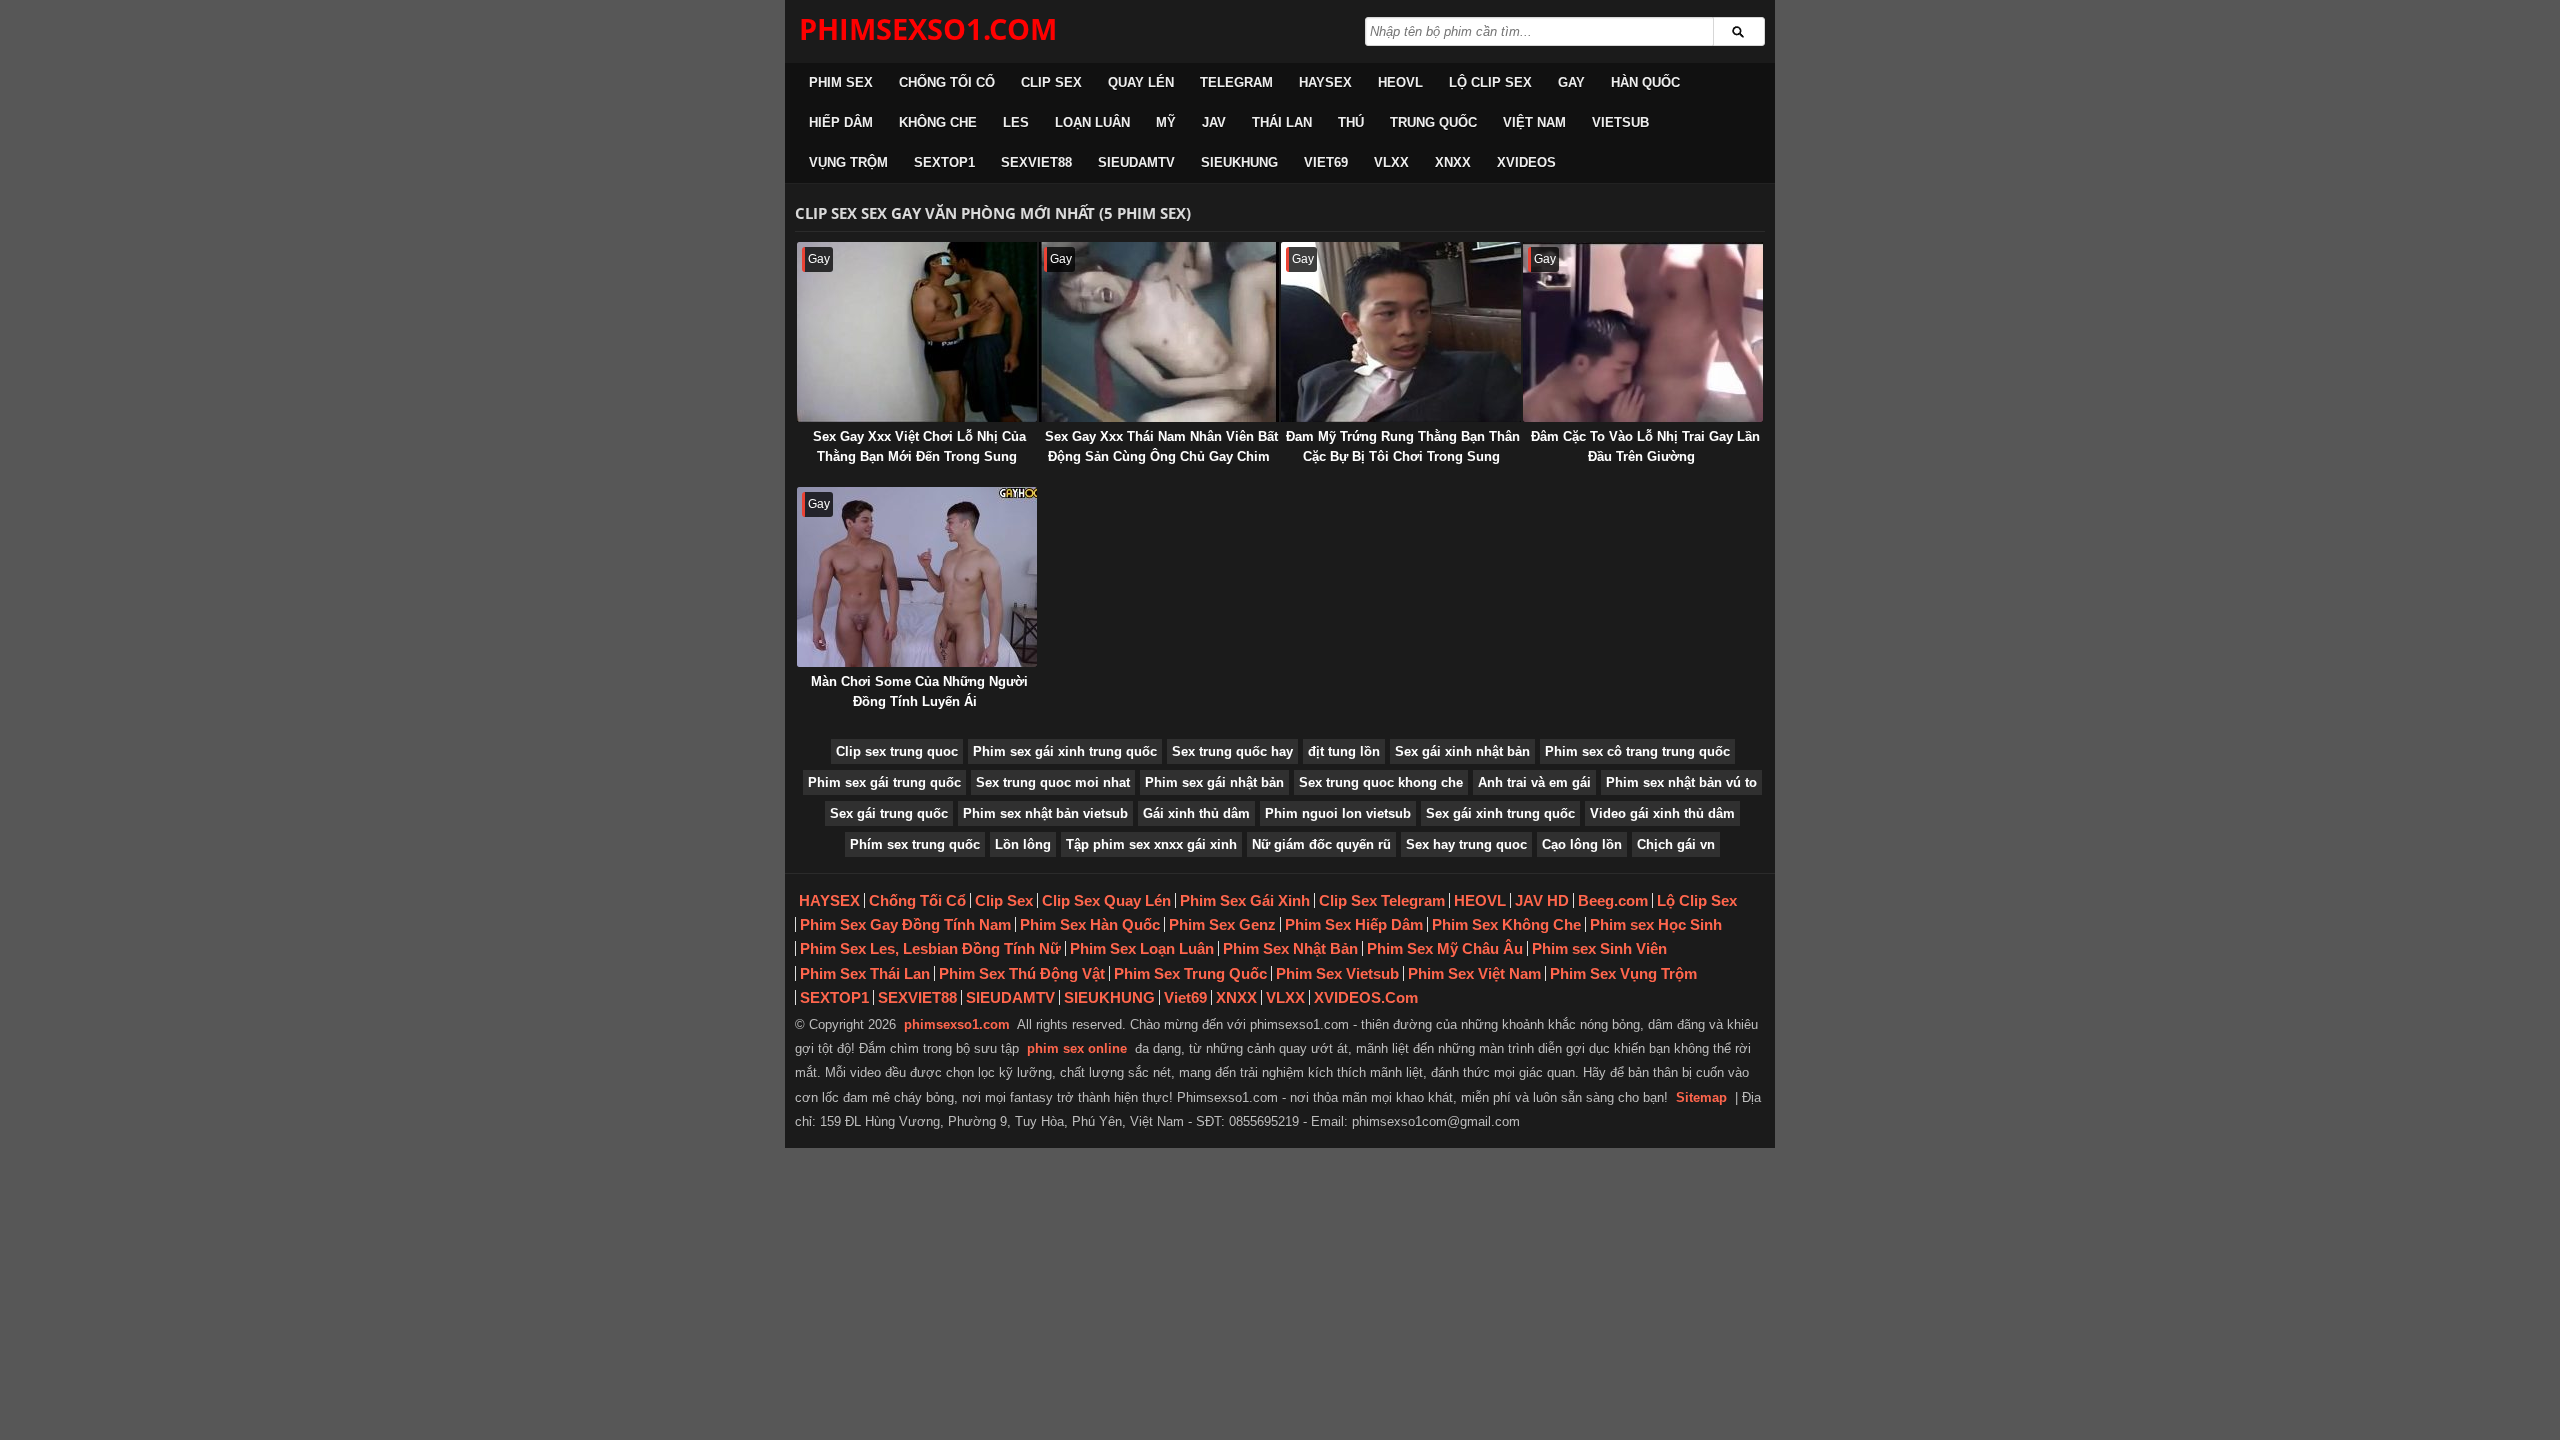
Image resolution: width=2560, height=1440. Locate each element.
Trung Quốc (1433, 122)
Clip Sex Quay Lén (1106, 900)
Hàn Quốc (1645, 82)
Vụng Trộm (848, 162)
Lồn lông (1023, 844)
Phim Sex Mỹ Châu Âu (1445, 948)
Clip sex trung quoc (897, 751)
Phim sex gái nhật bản (1214, 782)
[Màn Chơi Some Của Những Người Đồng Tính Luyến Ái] (917, 577)
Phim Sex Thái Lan (865, 973)
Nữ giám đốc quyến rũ (1321, 844)
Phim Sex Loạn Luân (1142, 948)
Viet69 (1326, 162)
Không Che (938, 122)
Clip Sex (1051, 82)
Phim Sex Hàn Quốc (1090, 924)
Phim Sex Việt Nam (1474, 973)
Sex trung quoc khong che (1381, 782)
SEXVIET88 (1036, 162)
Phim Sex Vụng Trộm (1623, 973)
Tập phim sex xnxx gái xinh (1151, 844)
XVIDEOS (1526, 162)
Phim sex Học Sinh (1656, 924)
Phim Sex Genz (1222, 924)
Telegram (1236, 82)
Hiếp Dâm (841, 122)
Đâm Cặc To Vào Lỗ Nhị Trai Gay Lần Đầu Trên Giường (1645, 446)
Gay (1571, 82)
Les (1016, 122)
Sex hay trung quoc (1466, 844)
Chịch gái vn (1676, 844)
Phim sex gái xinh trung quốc (1065, 751)
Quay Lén (1141, 82)
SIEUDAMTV (1136, 162)
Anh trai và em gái (1534, 782)
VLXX (1391, 162)
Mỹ (1166, 122)
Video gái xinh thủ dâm (1662, 813)
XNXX (1453, 162)
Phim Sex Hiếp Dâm (1354, 924)
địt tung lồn (1344, 751)
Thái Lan (1282, 122)
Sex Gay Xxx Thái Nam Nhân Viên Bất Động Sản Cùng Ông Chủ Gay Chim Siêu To (1161, 456)
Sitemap (1701, 1097)
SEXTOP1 (944, 162)
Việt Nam (1534, 122)
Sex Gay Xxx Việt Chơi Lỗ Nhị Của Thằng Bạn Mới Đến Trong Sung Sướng (919, 456)
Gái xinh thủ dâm (1196, 813)
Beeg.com (1613, 900)
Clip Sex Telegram (1382, 900)
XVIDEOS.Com (1366, 997)
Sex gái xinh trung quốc (1500, 813)
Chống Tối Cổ (947, 82)
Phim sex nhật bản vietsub (1045, 813)
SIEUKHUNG (1239, 162)
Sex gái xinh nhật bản (1462, 751)
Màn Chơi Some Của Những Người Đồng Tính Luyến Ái (919, 691)
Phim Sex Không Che (1506, 924)
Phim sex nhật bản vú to (1681, 782)
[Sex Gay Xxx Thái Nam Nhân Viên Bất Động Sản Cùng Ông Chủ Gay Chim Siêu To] (1159, 332)
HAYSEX (1325, 82)
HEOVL (1400, 82)
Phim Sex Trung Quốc (1190, 973)
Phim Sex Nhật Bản (1290, 948)
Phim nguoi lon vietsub (1338, 813)
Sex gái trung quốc (889, 813)
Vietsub (1620, 122)
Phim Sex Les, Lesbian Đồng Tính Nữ (930, 948)
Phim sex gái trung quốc (884, 782)
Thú (1351, 122)
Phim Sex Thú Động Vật (1022, 973)
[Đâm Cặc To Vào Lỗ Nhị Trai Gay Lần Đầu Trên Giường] (1643, 332)
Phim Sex (841, 82)
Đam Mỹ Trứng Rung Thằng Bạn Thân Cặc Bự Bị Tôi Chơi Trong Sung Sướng (1403, 456)
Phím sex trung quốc (915, 844)
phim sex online (1077, 1048)
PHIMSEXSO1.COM (928, 28)
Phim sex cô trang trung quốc (1637, 751)
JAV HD (1542, 900)
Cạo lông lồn (1582, 844)
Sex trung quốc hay (1232, 751)
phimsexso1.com (957, 1024)
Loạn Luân (1092, 122)
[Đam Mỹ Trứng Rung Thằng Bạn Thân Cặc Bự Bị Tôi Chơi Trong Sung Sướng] (1401, 332)
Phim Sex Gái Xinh (1245, 900)
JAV (1214, 122)
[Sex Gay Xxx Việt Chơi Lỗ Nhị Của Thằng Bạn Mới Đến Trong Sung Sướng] (917, 332)
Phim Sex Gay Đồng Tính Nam (905, 924)
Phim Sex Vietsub (1337, 973)
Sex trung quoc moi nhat (1053, 782)
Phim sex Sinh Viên (1599, 948)
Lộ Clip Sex (1490, 82)
